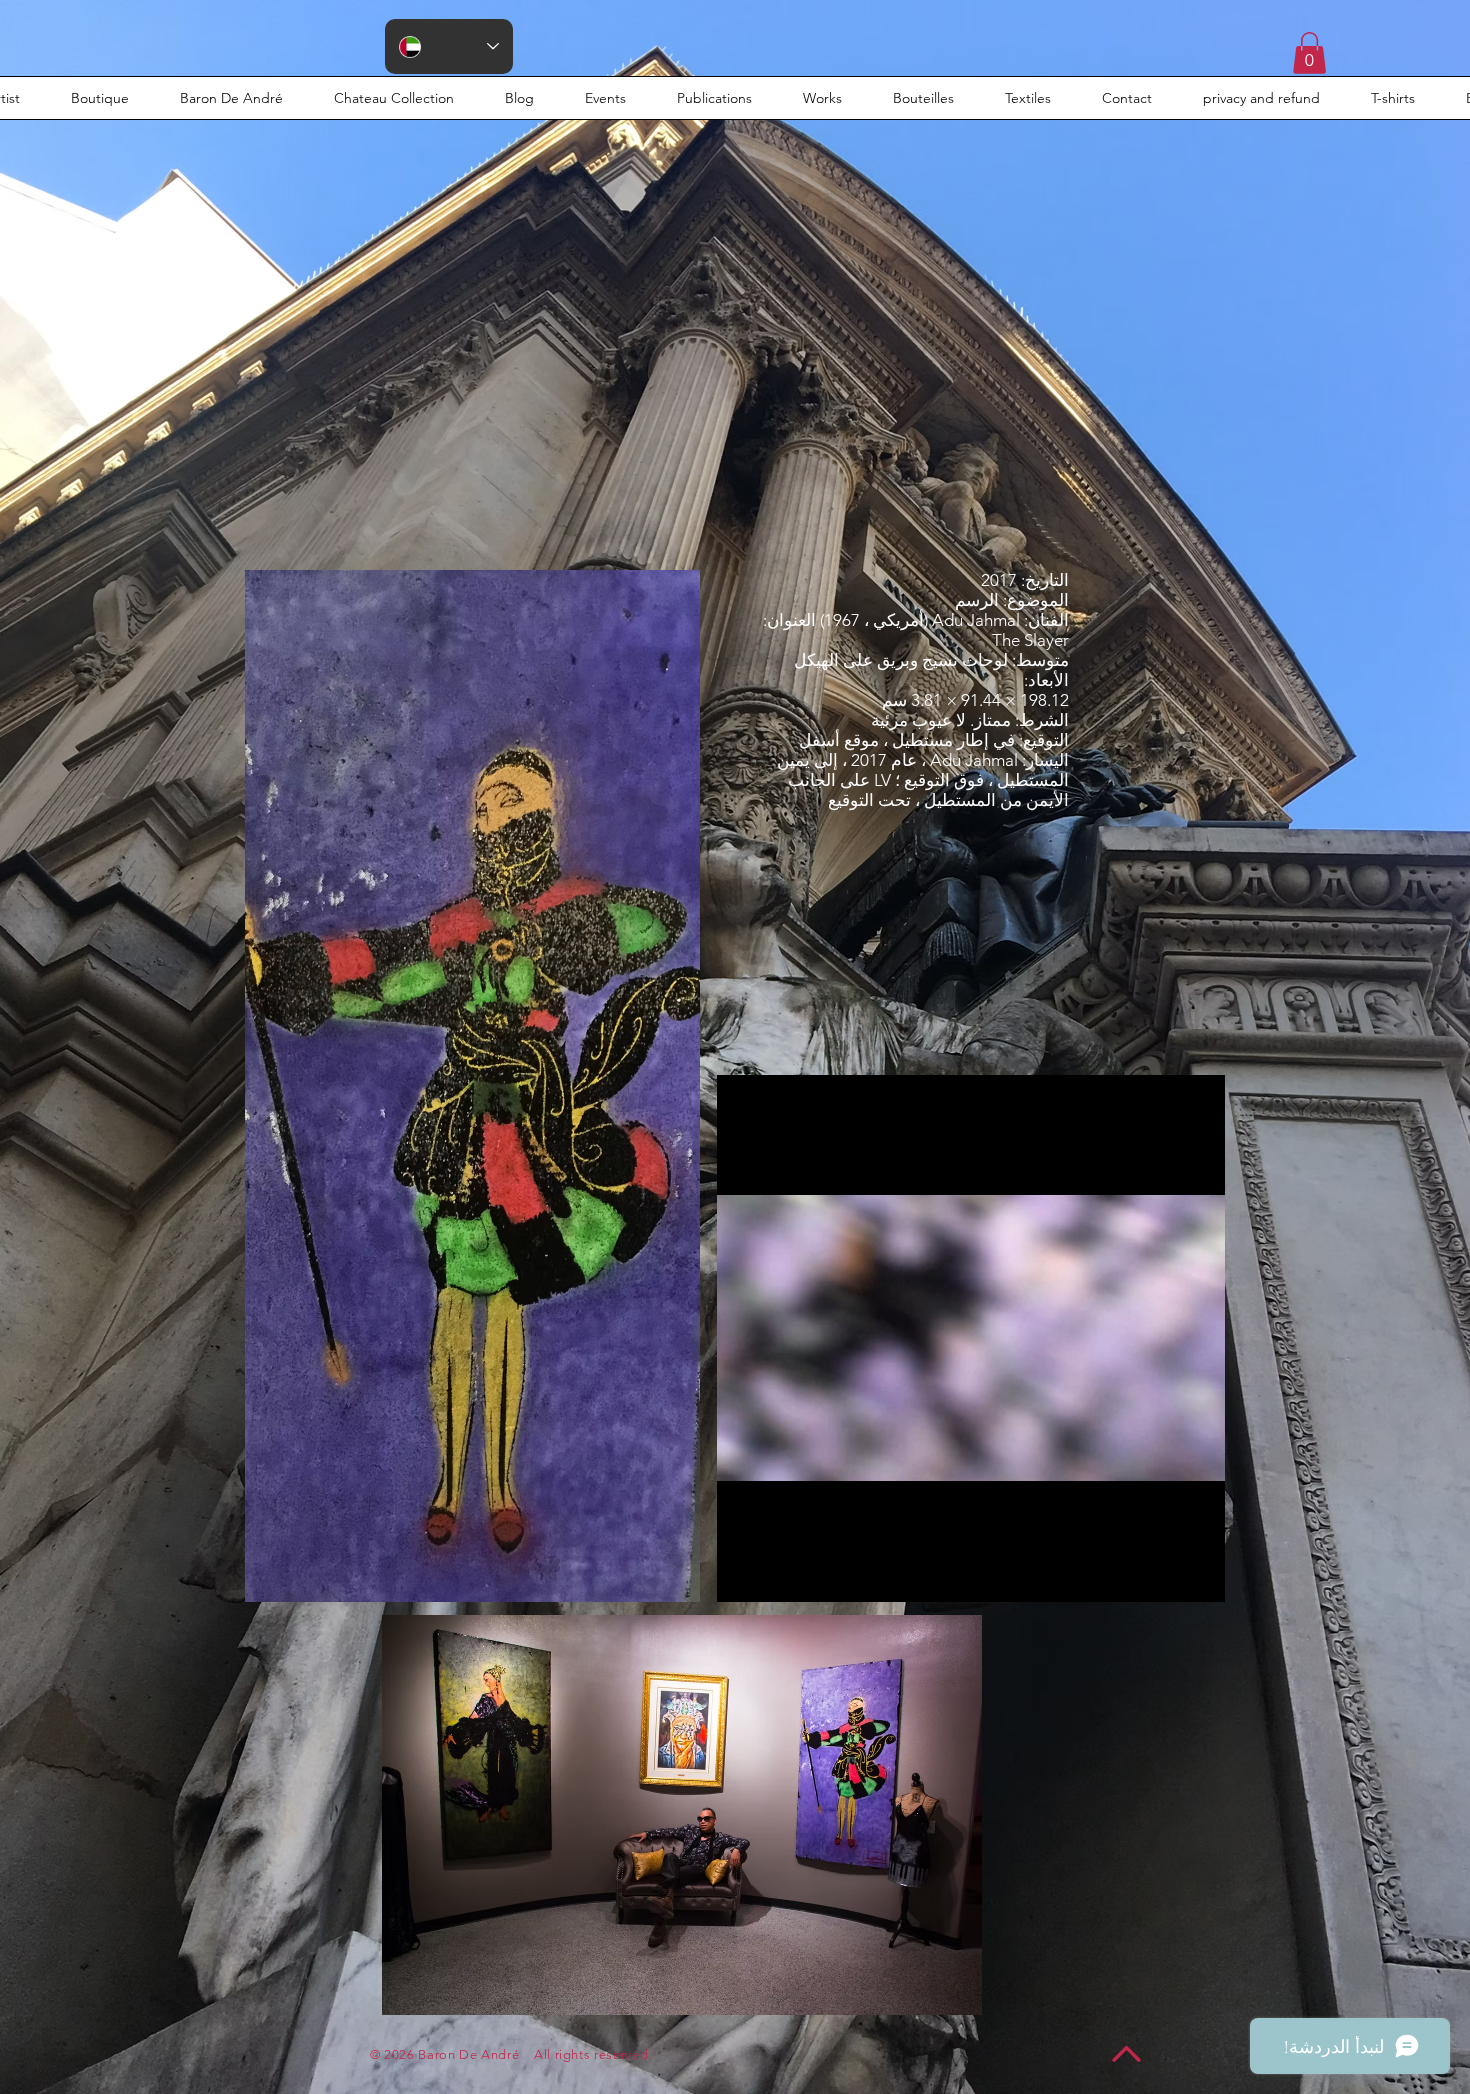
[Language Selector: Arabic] (449, 46)
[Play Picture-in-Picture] (1164, 1575)
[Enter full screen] (1198, 1575)
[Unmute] (777, 1575)
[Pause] (743, 1575)
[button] (1309, 53)
